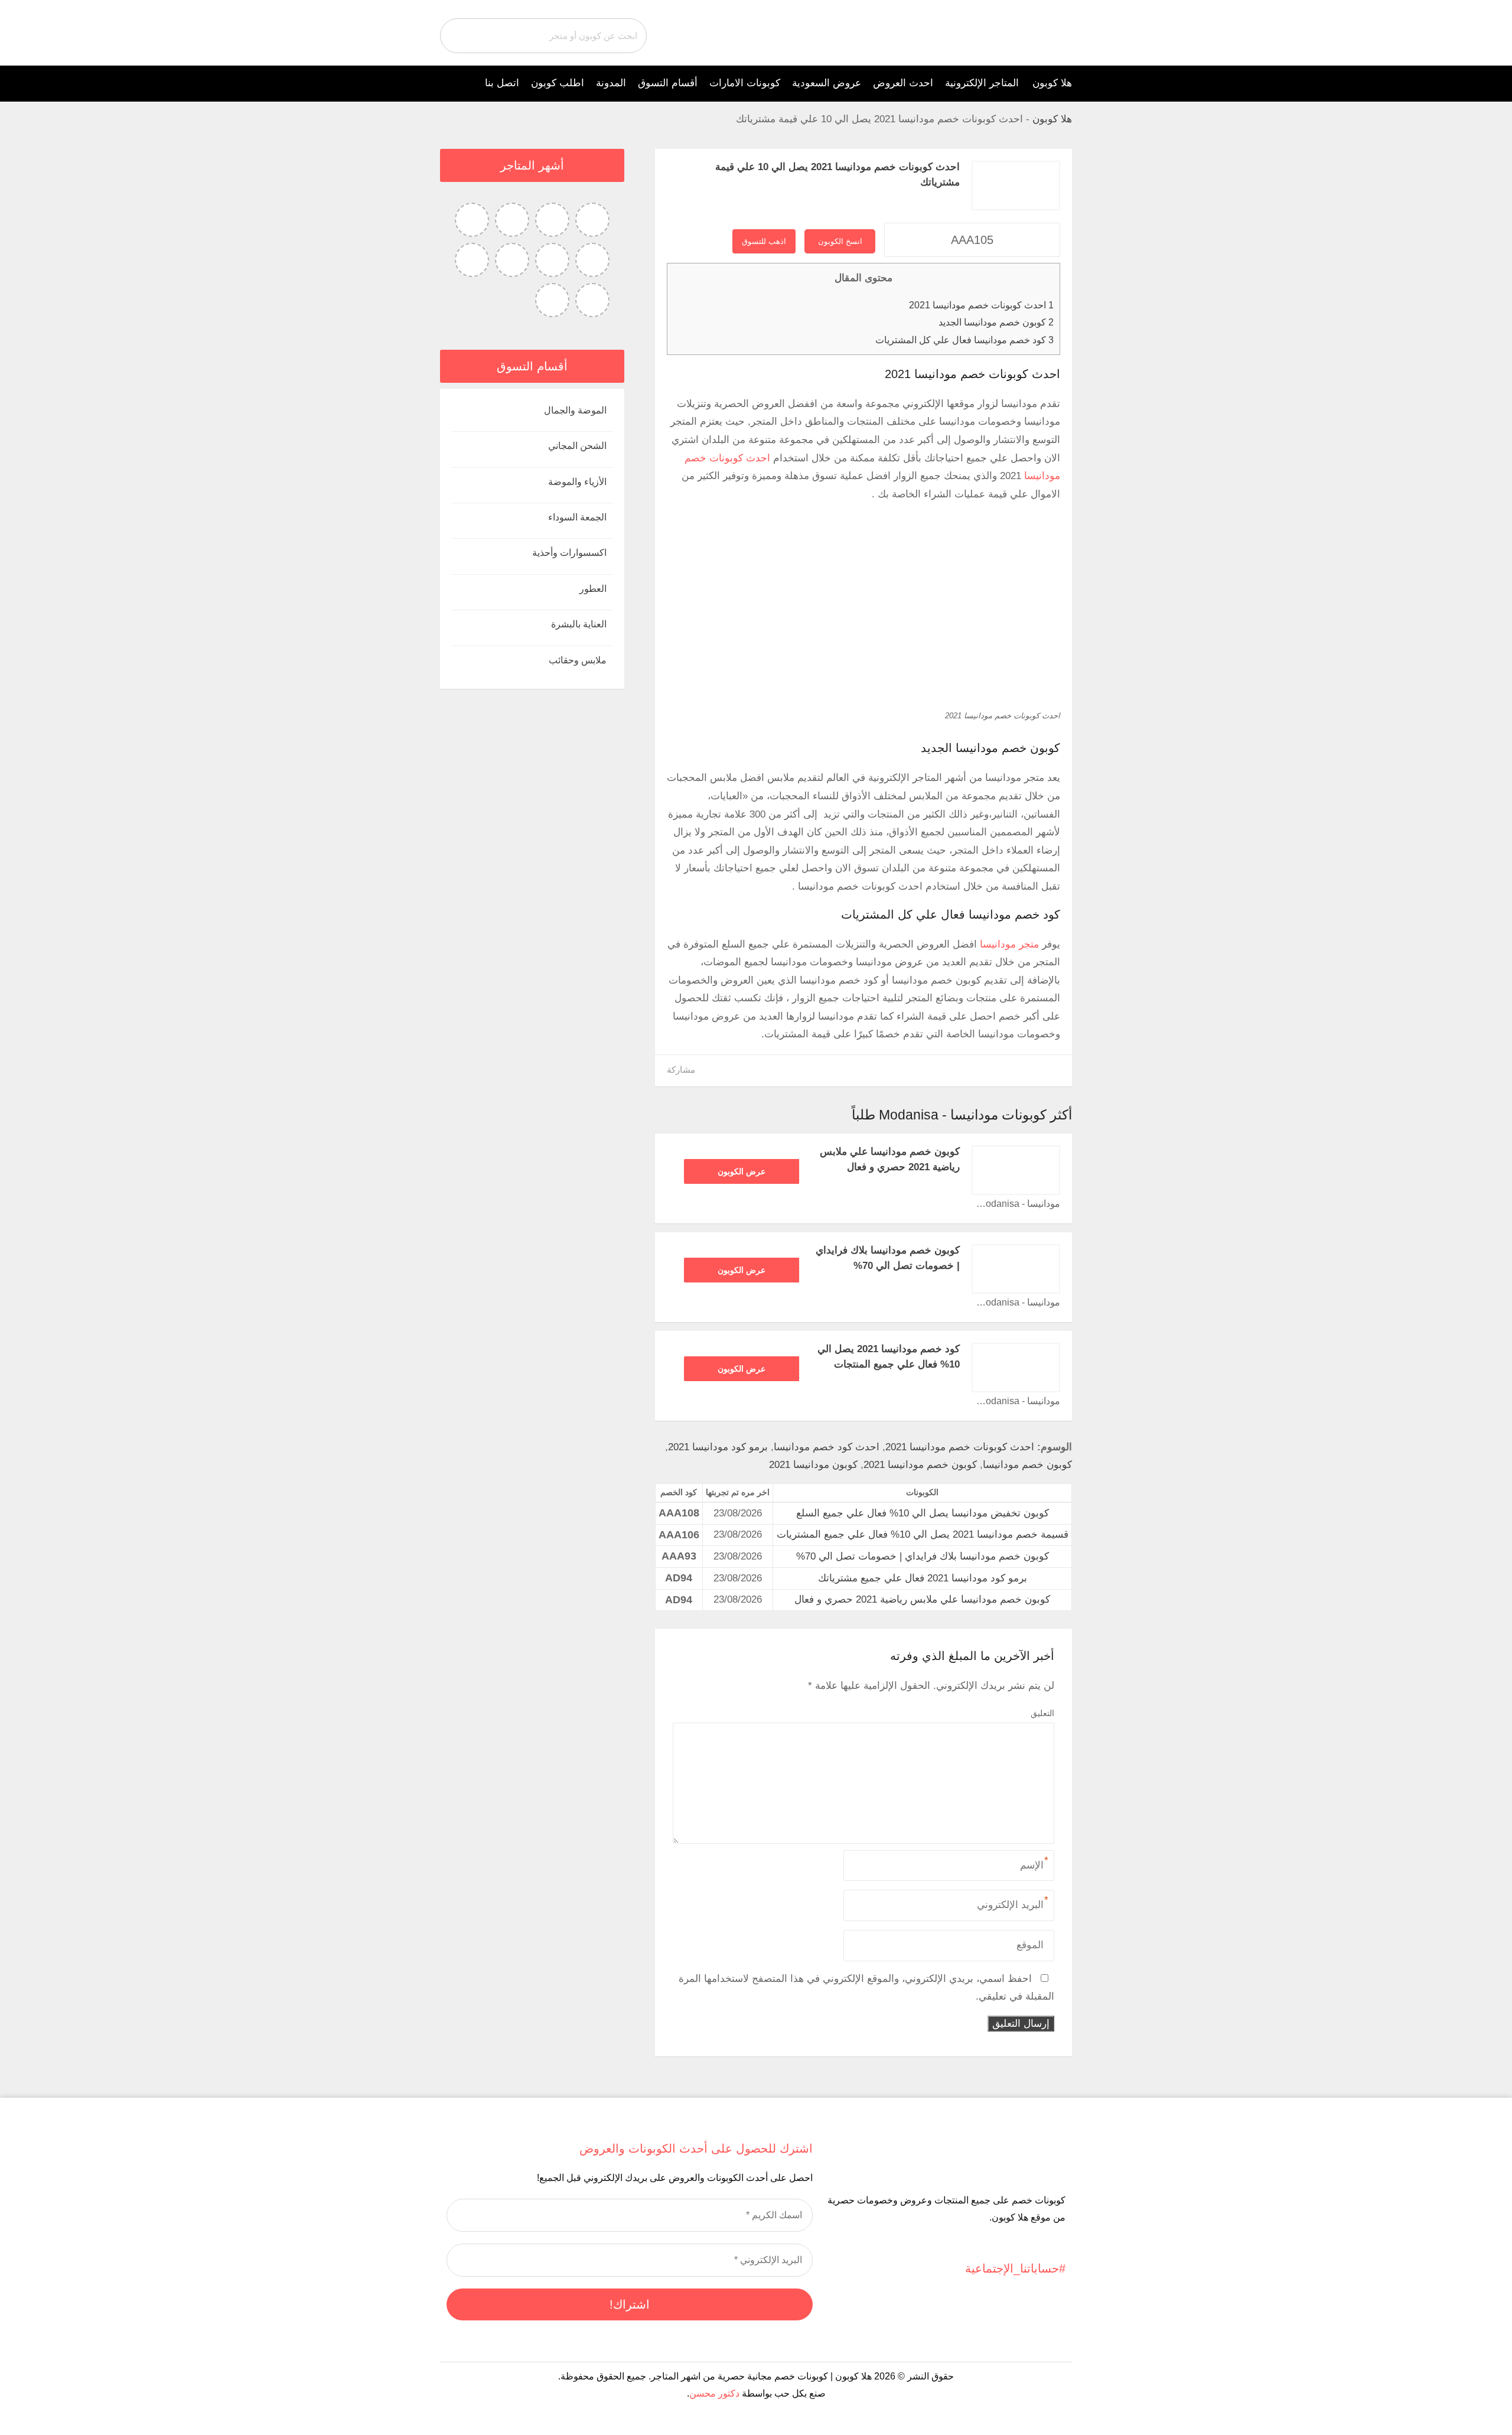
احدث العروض (903, 83)
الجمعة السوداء (577, 517)
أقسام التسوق (668, 83)
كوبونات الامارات (745, 83)
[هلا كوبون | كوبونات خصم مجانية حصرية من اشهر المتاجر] (1041, 32)
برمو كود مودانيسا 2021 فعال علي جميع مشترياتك (923, 1578)
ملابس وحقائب (578, 660)
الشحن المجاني (577, 446)
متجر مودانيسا (1009, 944)
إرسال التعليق (1021, 2024)
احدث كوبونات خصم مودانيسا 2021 (981, 305)
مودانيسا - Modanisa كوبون (1016, 1204)
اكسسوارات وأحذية (569, 553)
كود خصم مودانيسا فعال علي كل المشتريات (964, 340)
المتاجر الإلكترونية (982, 83)
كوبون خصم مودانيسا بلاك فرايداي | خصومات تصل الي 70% (923, 1556)
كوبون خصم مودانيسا (1027, 1465)
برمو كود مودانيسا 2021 (718, 1447)
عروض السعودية (827, 83)
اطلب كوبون (558, 83)
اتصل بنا (502, 83)
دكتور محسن (714, 2393)
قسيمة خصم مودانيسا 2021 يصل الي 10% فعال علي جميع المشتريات (923, 1534)
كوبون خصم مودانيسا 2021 (920, 1465)
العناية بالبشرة (579, 624)
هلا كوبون (1052, 83)
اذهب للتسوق (764, 241)
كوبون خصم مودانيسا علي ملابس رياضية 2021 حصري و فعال (922, 1599)
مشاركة (681, 1070)
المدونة (611, 83)
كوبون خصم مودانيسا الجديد (996, 322)
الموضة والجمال (575, 410)
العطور (593, 589)
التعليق (1042, 1713)
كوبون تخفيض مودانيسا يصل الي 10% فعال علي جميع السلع (923, 1513)
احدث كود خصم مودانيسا (827, 1447)
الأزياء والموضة (577, 482)
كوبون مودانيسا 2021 (813, 1465)
